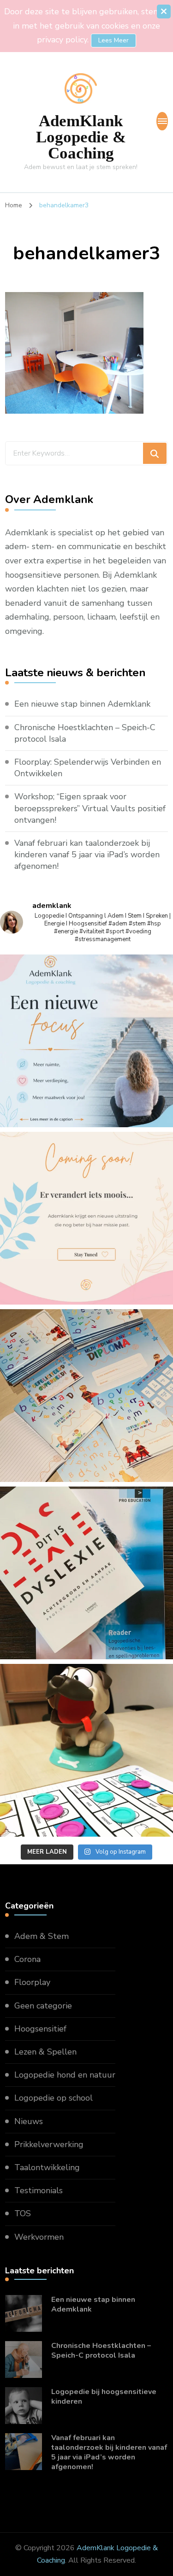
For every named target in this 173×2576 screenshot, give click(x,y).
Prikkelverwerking (49, 2144)
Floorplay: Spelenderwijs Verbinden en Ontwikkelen (88, 768)
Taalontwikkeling (47, 2167)
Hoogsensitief (40, 2029)
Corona (27, 1959)
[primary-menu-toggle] (162, 121)
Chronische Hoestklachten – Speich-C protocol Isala (85, 733)
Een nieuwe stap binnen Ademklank (82, 704)
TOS (23, 2213)
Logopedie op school (54, 2098)
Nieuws (29, 2121)
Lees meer (113, 40)
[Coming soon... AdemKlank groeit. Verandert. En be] (86, 1218)
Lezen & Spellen (45, 2052)
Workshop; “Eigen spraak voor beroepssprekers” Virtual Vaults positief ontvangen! (90, 808)
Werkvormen (39, 2237)
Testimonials (39, 2190)
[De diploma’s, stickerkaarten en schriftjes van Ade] (86, 1396)
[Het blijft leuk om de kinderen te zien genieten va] (86, 1750)
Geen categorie (43, 2006)
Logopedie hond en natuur (65, 2075)
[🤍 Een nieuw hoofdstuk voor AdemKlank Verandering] (86, 1041)
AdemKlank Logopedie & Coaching (81, 137)
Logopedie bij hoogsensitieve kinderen (104, 2397)
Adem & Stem (42, 1936)
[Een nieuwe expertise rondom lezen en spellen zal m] (86, 1573)
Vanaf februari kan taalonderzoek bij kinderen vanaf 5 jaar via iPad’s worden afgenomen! (87, 855)
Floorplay (32, 1982)
